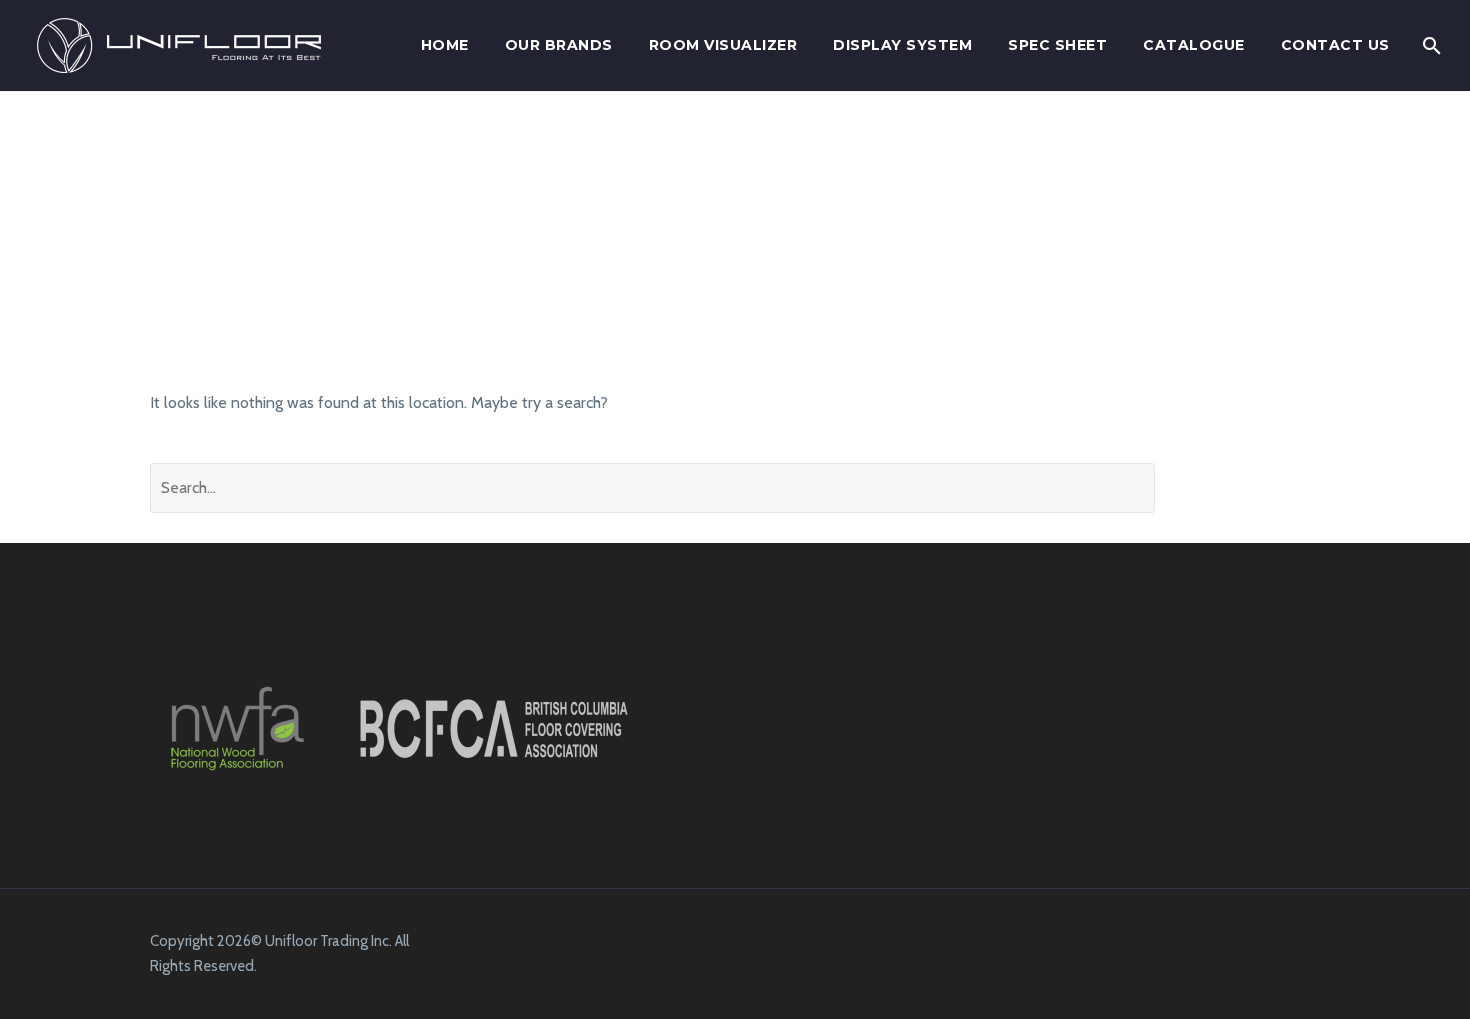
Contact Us (1335, 45)
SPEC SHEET (1057, 45)
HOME (445, 45)
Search (1252, 487)
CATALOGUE (1194, 45)
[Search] (1431, 45)
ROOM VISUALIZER (723, 45)
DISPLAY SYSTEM (902, 45)
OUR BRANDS (559, 45)
